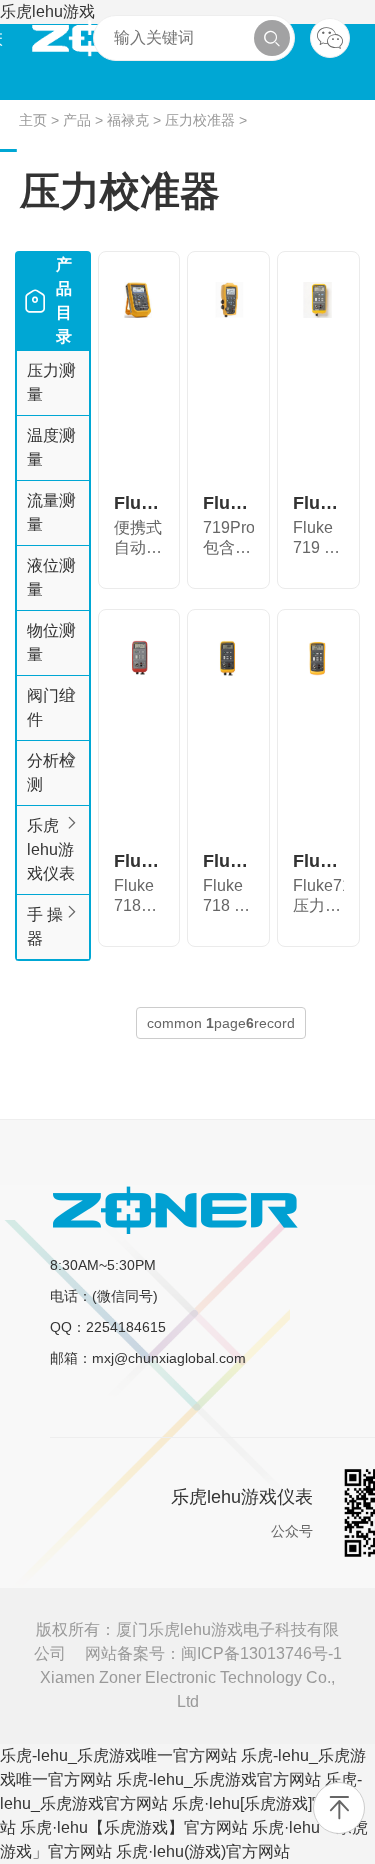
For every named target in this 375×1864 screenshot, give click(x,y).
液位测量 (51, 577)
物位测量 (51, 642)
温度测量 (51, 447)
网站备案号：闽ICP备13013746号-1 (213, 1653)
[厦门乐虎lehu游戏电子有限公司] (175, 1210)
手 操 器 (45, 926)
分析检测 (51, 772)
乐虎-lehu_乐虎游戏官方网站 (218, 1779)
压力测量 (51, 382)
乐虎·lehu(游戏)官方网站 (203, 1851)
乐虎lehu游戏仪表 (51, 849)
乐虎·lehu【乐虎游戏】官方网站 (134, 1827)
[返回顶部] (339, 1808)
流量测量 (51, 512)
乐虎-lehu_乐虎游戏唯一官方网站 (118, 1755)
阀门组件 (51, 707)
